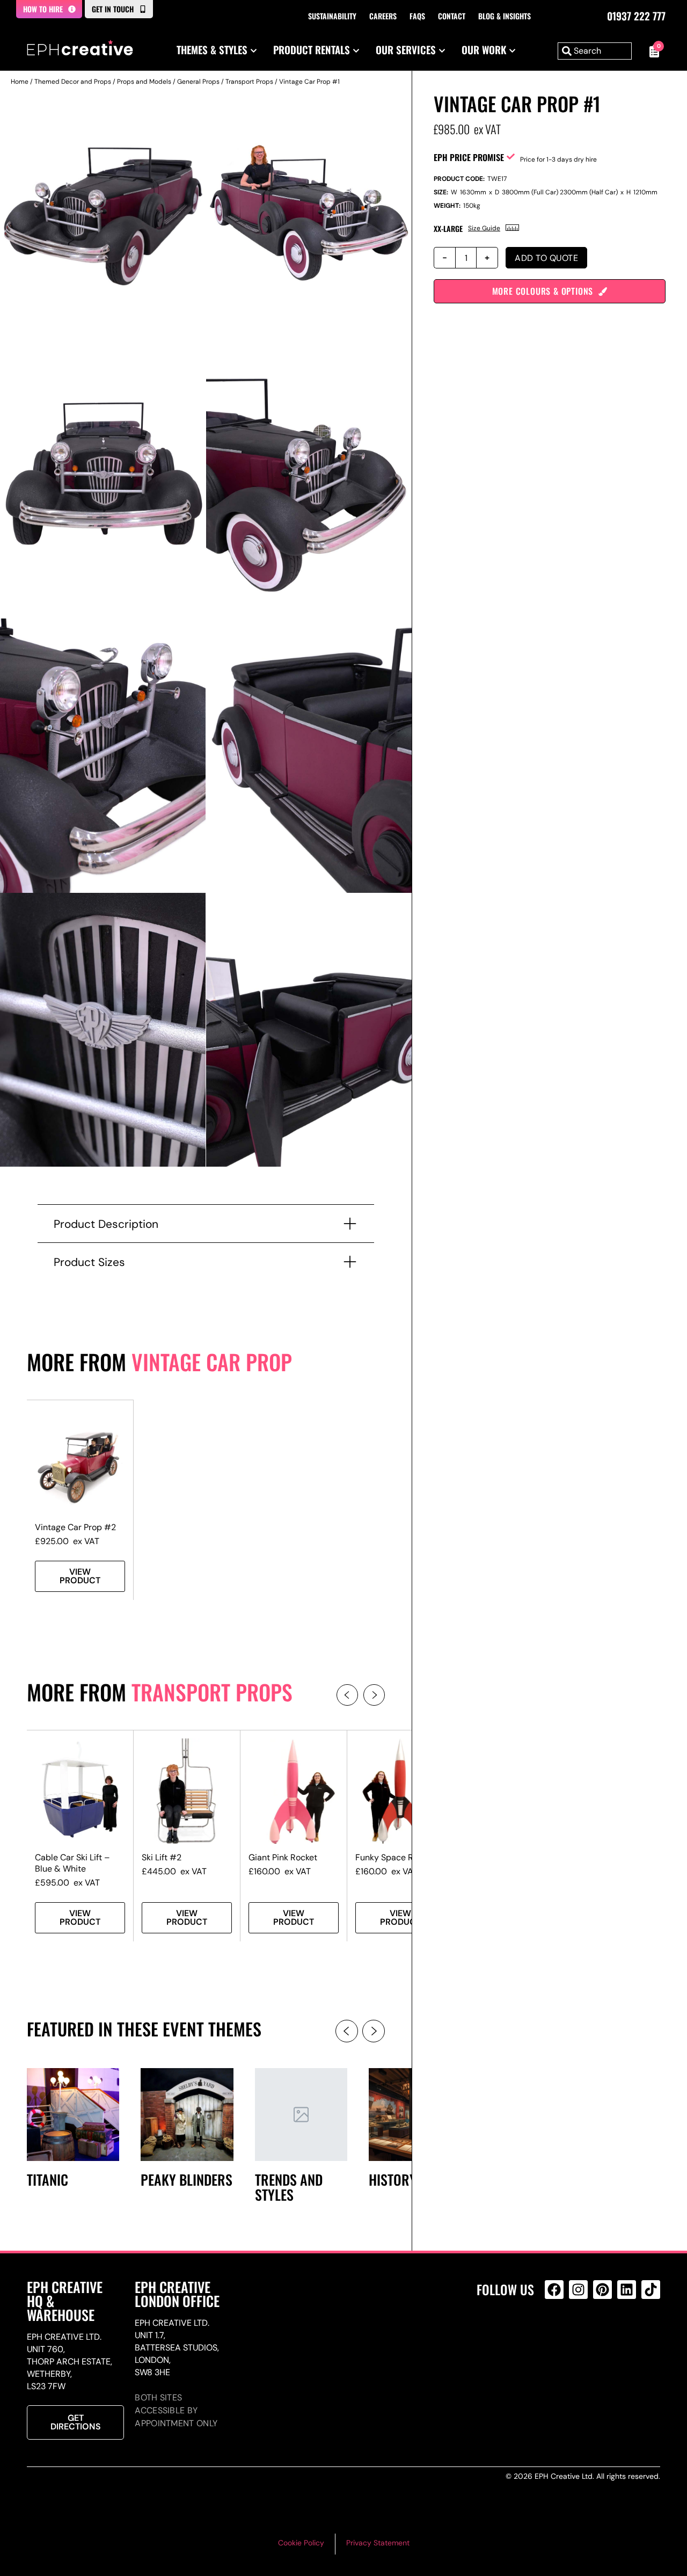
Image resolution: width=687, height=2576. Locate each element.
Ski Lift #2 (162, 1857)
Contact (452, 16)
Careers (383, 16)
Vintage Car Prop (212, 1362)
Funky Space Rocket (395, 1857)
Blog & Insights (505, 16)
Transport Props (249, 82)
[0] (651, 51)
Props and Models (144, 82)
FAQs (417, 16)
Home (20, 82)
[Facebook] (554, 2290)
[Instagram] (578, 2290)
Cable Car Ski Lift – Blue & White (72, 1863)
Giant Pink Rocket (283, 1857)
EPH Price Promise (469, 157)
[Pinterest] (602, 2290)
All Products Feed (557, 2336)
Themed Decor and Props (73, 82)
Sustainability (332, 16)
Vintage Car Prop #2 (75, 1527)
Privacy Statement (378, 2543)
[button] (347, 1695)
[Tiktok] (651, 2290)
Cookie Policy (301, 2543)
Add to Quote (546, 258)
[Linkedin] (627, 2290)
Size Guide (484, 228)
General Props (198, 82)
